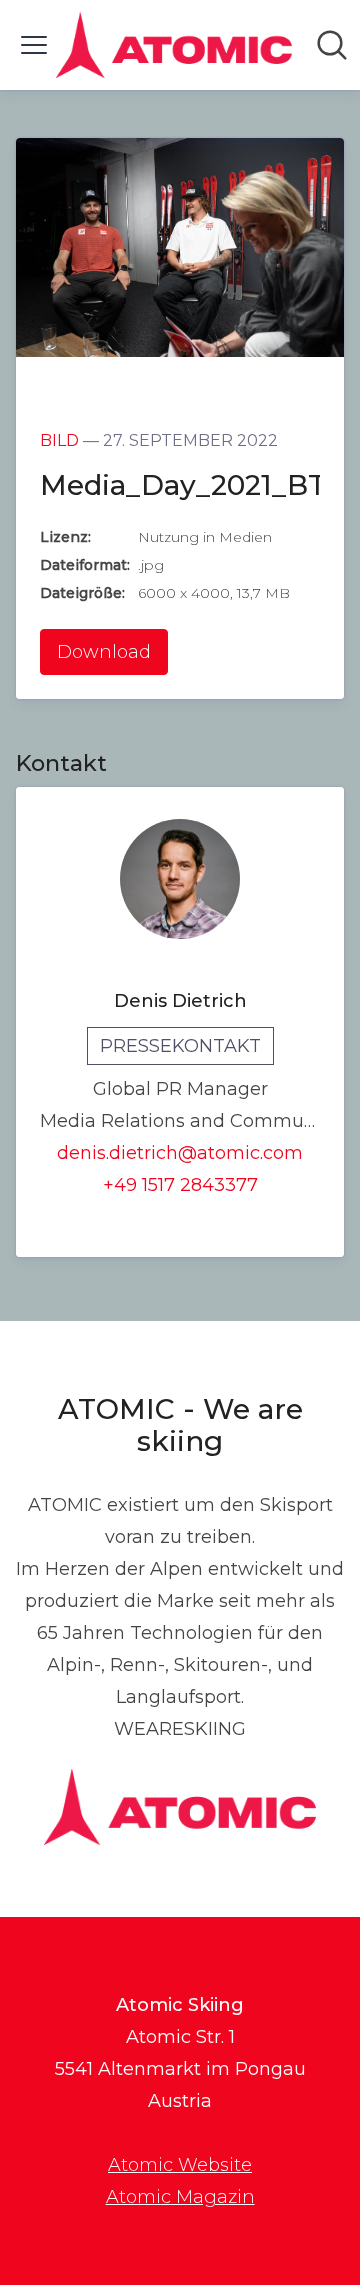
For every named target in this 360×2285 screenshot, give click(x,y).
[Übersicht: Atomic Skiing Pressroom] (174, 45)
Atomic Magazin (180, 2197)
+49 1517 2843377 (180, 1185)
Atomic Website (180, 2165)
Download (104, 652)
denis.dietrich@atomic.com (180, 1153)
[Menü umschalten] (34, 45)
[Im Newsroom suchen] (332, 45)
